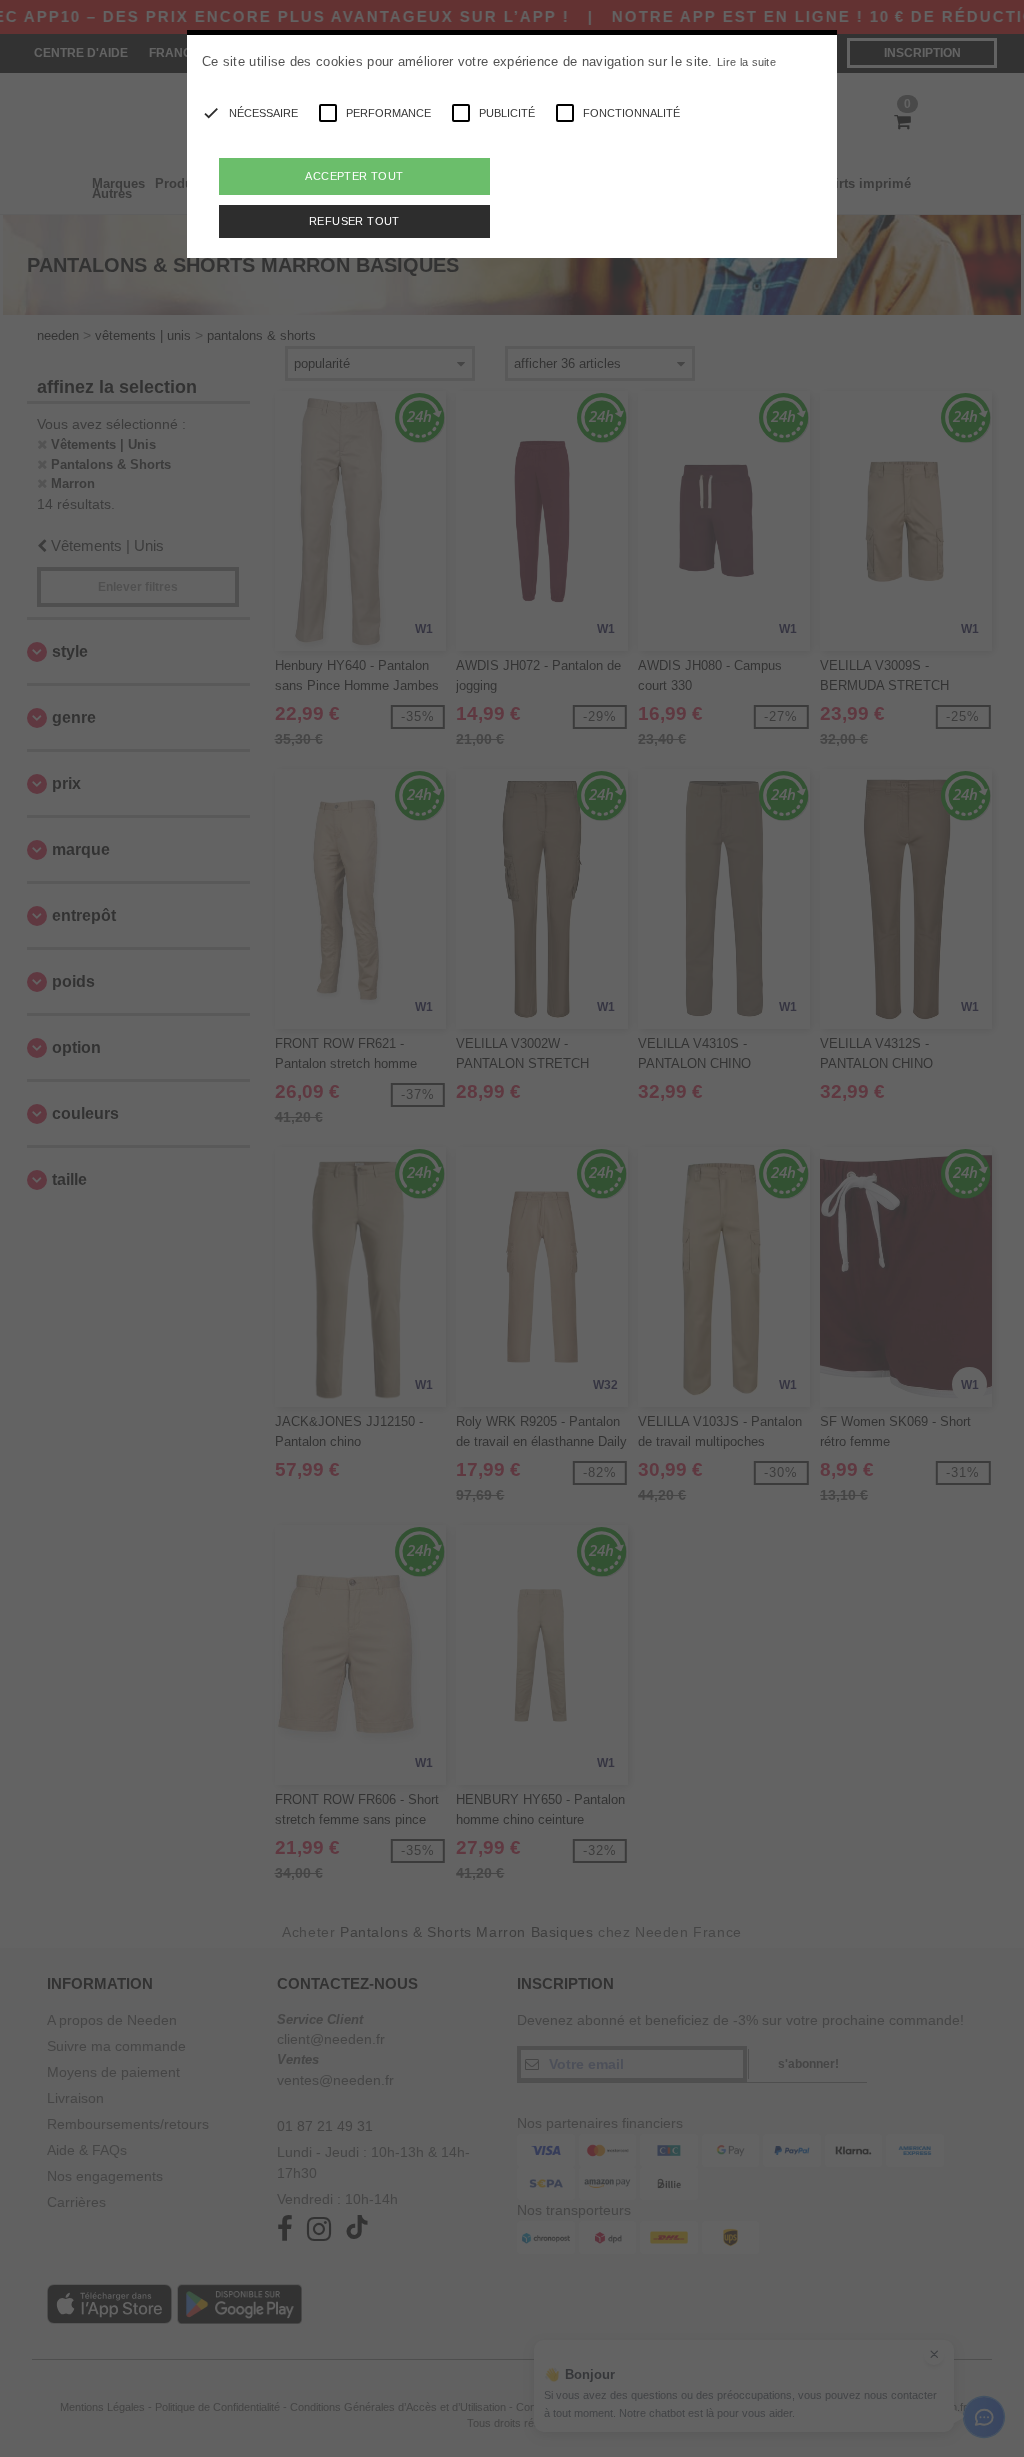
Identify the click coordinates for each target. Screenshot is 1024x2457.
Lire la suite (746, 62)
